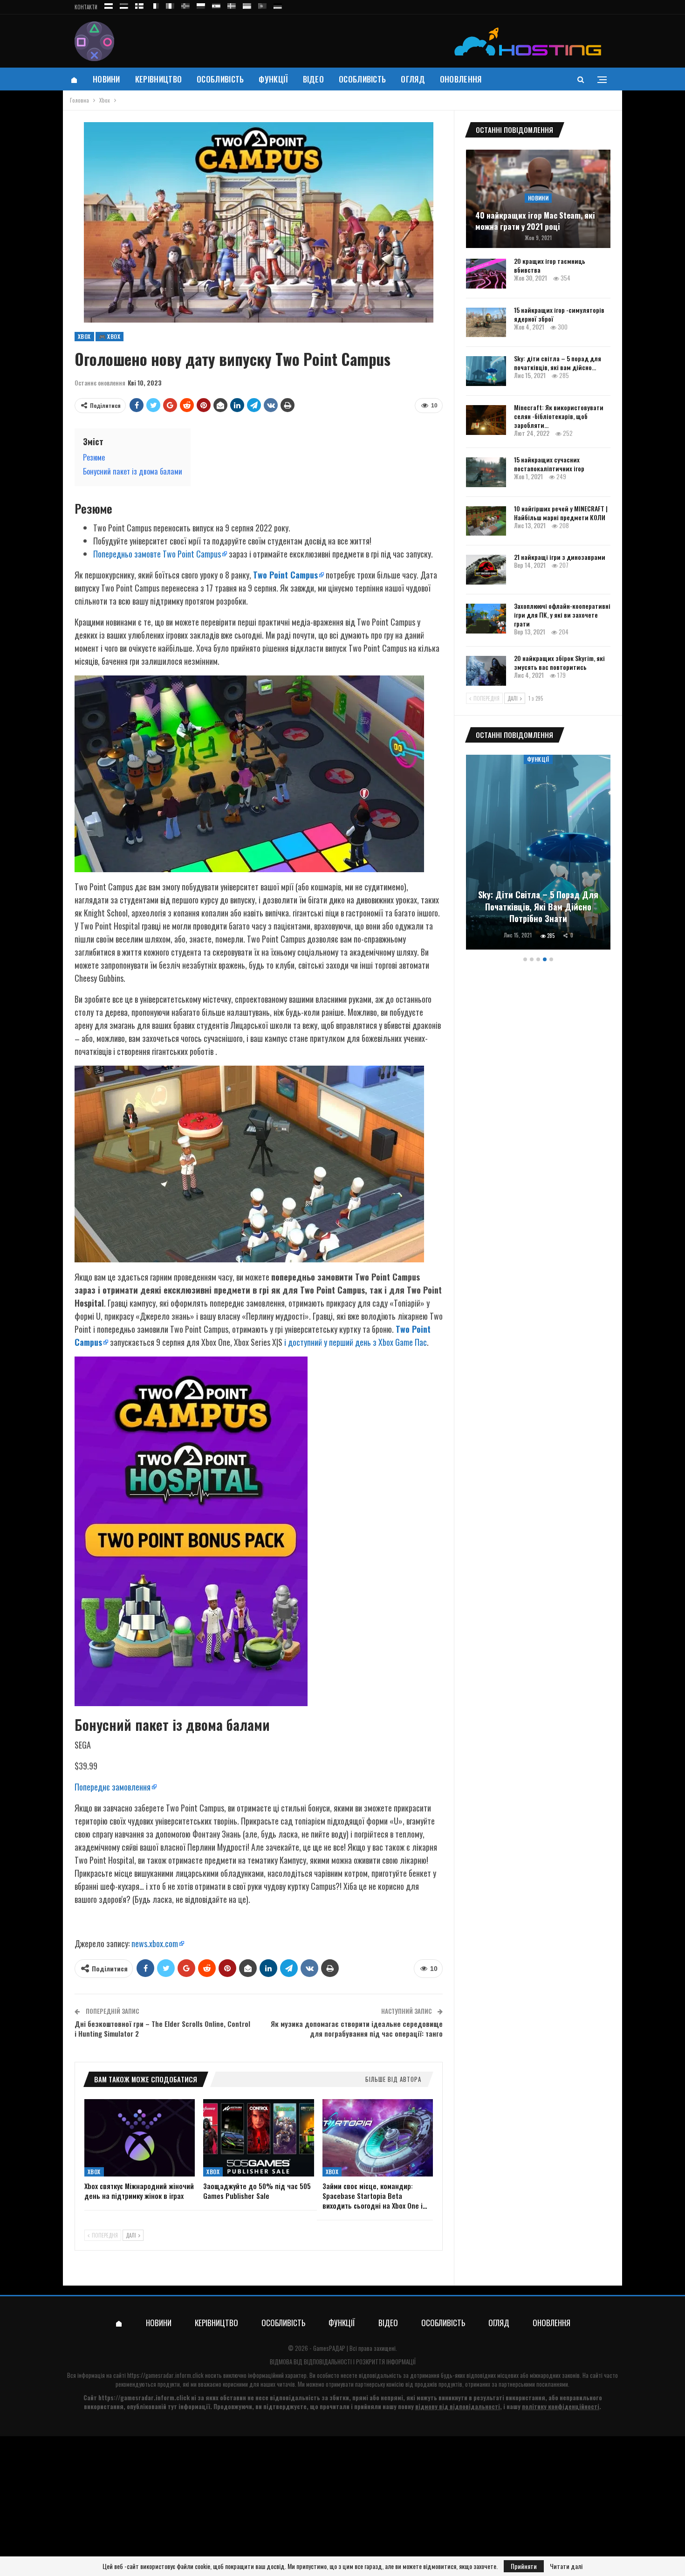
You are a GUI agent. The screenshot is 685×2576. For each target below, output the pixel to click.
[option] (538, 854)
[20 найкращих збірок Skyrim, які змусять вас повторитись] (486, 671)
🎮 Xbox (110, 336)
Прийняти (524, 2566)
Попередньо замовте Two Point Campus (157, 554)
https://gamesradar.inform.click (165, 2375)
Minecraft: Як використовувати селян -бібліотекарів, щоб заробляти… (559, 416)
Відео (314, 79)
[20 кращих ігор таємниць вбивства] (486, 274)
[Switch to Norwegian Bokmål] (185, 4)
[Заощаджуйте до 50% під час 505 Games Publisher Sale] (258, 2138)
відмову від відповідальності (458, 2406)
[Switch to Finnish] (139, 4)
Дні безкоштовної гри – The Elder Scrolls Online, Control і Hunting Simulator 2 (162, 2028)
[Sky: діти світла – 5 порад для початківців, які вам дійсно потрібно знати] (486, 371)
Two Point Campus (285, 575)
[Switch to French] (155, 4)
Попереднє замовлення (113, 1787)
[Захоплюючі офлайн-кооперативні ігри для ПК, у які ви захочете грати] (486, 619)
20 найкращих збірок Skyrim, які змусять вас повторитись (559, 662)
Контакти (86, 7)
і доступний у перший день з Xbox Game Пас (356, 1342)
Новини (106, 79)
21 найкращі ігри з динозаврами (560, 557)
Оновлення (461, 79)
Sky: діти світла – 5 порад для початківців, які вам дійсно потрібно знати (538, 906)
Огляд (413, 79)
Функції (273, 79)
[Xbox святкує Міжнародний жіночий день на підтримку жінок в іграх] (140, 2138)
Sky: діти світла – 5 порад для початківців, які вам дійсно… (558, 363)
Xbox (84, 336)
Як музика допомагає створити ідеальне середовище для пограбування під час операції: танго (357, 2028)
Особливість (220, 79)
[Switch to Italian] (170, 4)
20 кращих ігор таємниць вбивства (550, 265)
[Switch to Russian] (109, 4)
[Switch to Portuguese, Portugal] (262, 4)
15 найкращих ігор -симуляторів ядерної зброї (559, 314)
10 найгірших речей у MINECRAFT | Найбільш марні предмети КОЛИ (561, 513)
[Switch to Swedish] (232, 4)
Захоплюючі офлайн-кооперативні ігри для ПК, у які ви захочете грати (562, 615)
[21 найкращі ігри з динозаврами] (486, 570)
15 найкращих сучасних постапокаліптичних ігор (549, 464)
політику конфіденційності (561, 2406)
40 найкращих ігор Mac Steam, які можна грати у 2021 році (535, 221)
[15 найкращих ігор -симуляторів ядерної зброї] (486, 323)
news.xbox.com (155, 1943)
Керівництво (158, 79)
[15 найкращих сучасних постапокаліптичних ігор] (486, 472)
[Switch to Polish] (201, 4)
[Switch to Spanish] (216, 4)
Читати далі (566, 2566)
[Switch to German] (278, 4)
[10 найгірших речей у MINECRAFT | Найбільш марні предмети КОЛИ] (486, 521)
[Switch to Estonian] (124, 4)
